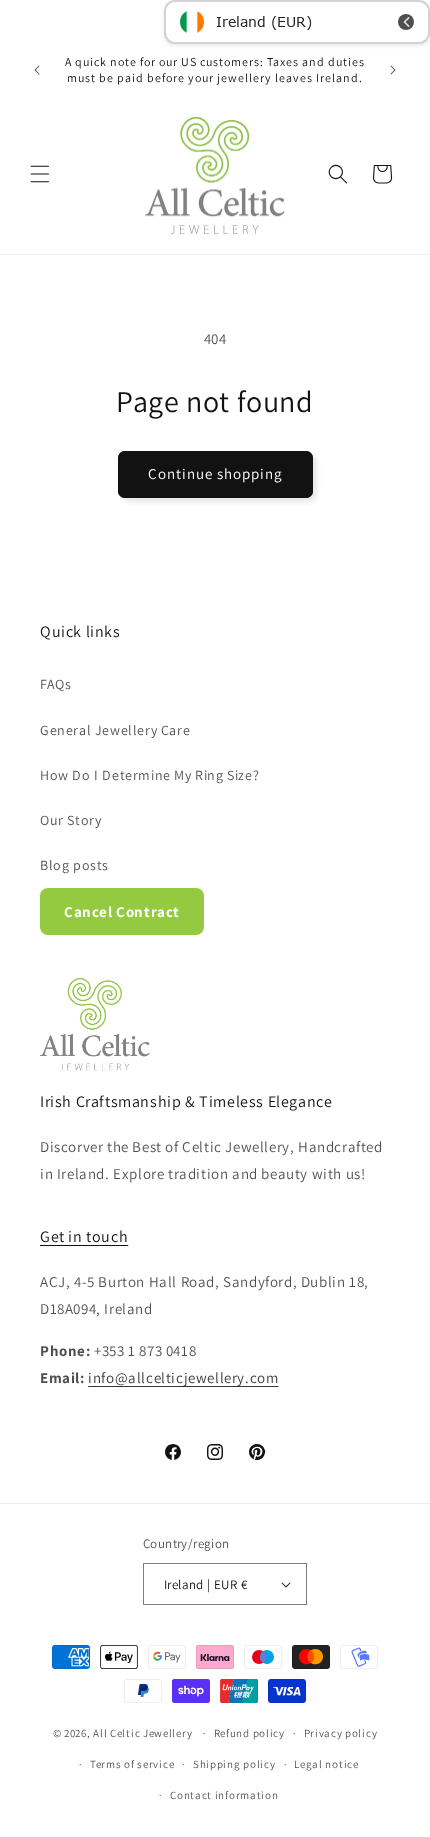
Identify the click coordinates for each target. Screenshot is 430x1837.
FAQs (55, 684)
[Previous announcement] (37, 70)
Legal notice (326, 1764)
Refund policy (249, 1733)
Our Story (70, 820)
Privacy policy (341, 1733)
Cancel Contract (122, 911)
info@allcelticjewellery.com (183, 1377)
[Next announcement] (393, 70)
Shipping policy (234, 1764)
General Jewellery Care (115, 730)
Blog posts (74, 865)
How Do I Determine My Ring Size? (149, 775)
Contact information (224, 1795)
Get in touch (84, 1236)
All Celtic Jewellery (142, 1733)
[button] (40, 174)
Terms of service (132, 1764)
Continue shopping (215, 473)
